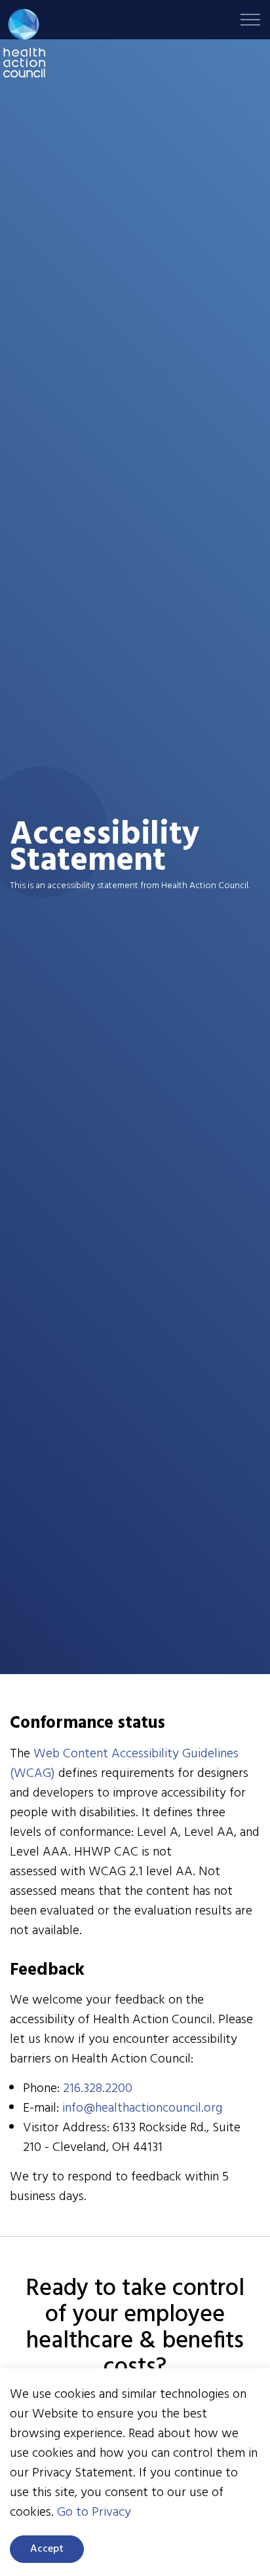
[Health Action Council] (24, 43)
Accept (47, 2549)
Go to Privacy (94, 2512)
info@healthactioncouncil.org (142, 2108)
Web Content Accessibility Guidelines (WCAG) (124, 1764)
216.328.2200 (98, 2089)
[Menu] (250, 20)
